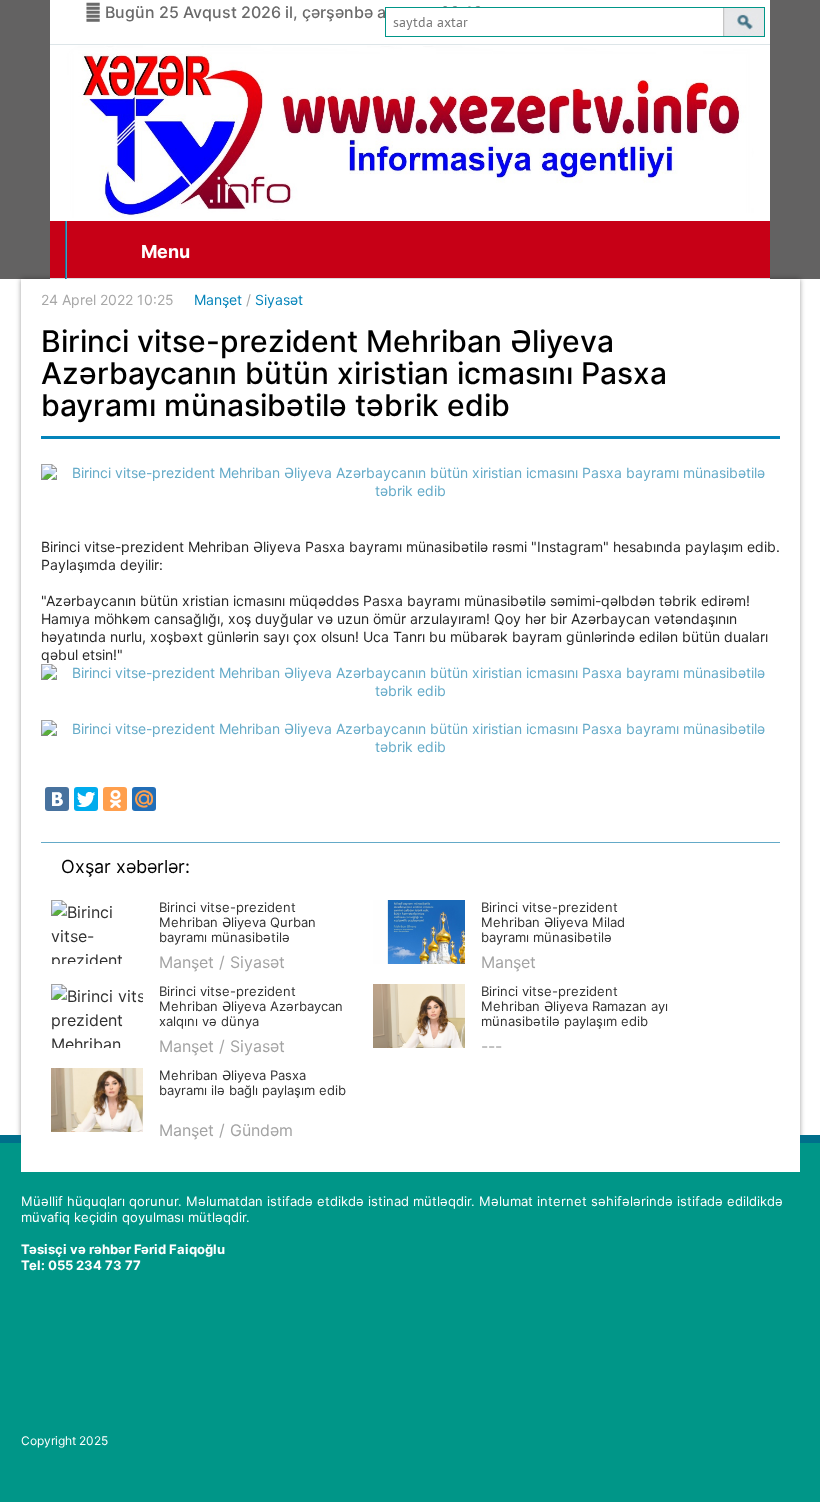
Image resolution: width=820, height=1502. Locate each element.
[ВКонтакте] (57, 799)
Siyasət (279, 299)
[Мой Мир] (144, 799)
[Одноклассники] (115, 799)
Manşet (218, 299)
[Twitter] (86, 799)
